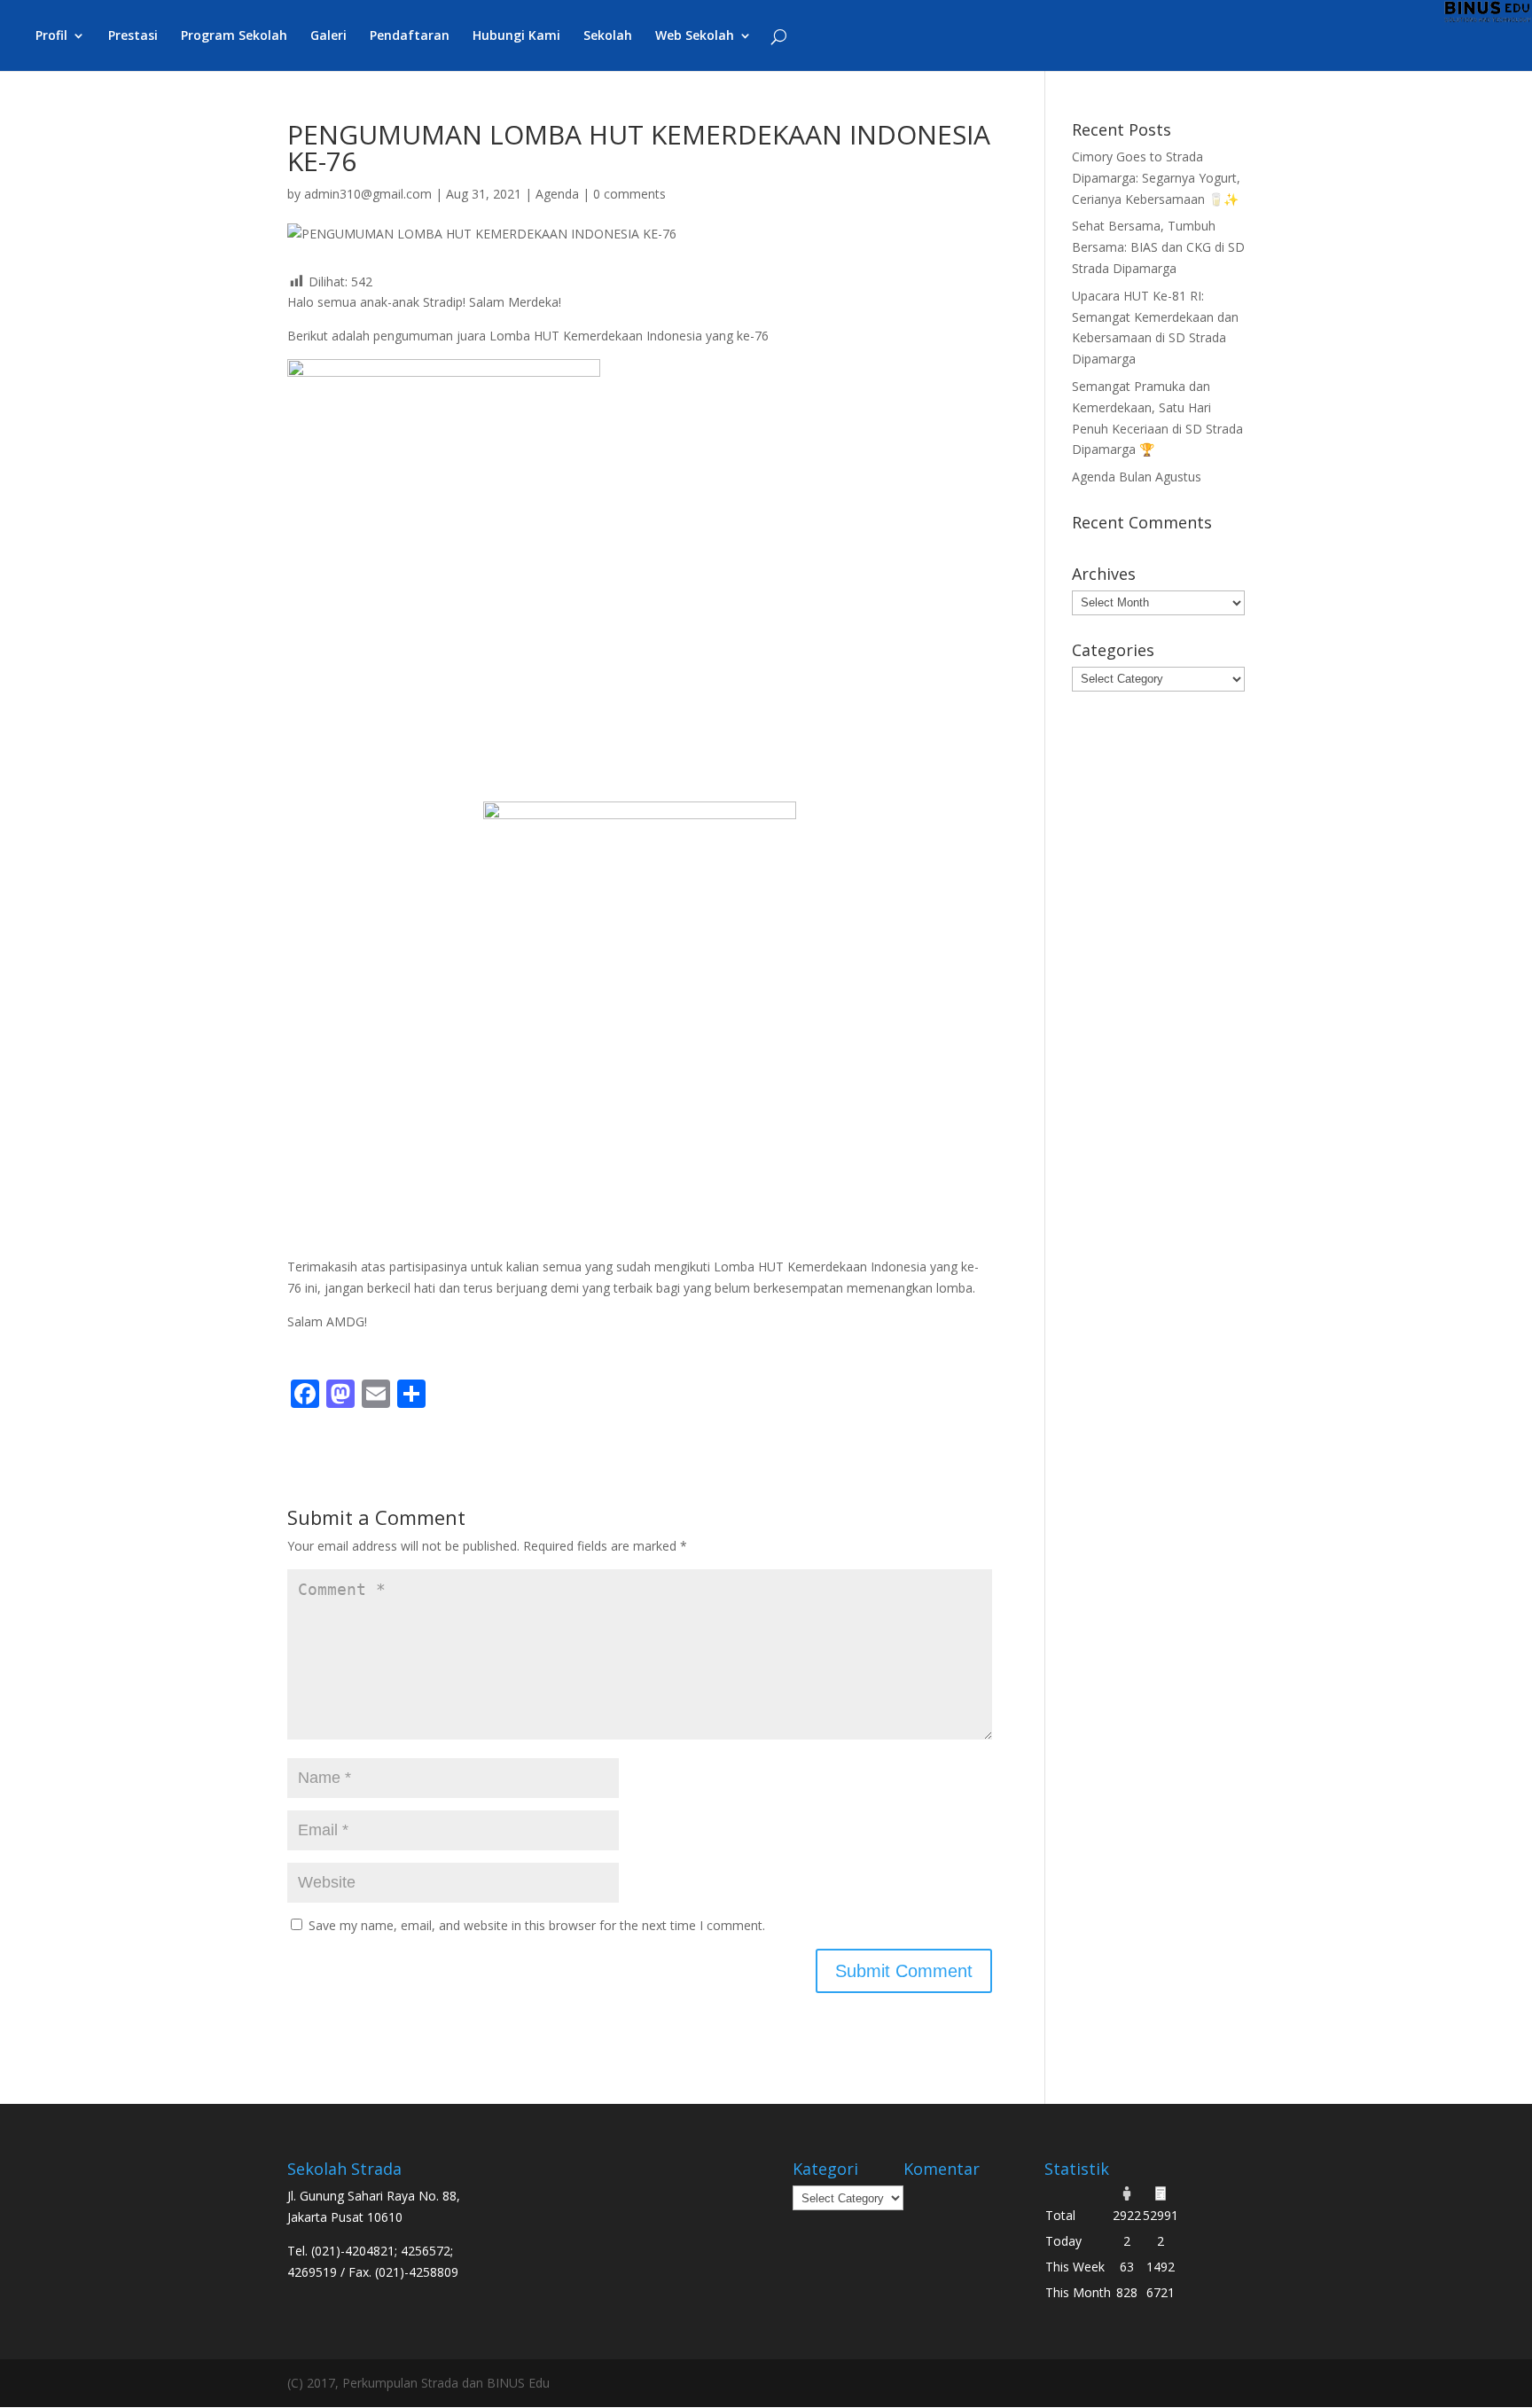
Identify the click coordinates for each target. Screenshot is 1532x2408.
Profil (51, 36)
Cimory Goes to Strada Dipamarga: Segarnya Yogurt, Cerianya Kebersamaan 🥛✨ (1156, 178)
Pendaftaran (410, 36)
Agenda (557, 194)
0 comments (629, 194)
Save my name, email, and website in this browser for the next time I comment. (537, 1925)
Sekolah (608, 36)
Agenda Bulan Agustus (1137, 477)
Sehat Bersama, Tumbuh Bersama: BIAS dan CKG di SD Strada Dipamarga (1158, 247)
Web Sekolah (695, 36)
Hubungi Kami (516, 36)
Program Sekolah (234, 36)
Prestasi (133, 36)
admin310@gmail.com (368, 194)
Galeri (328, 36)
